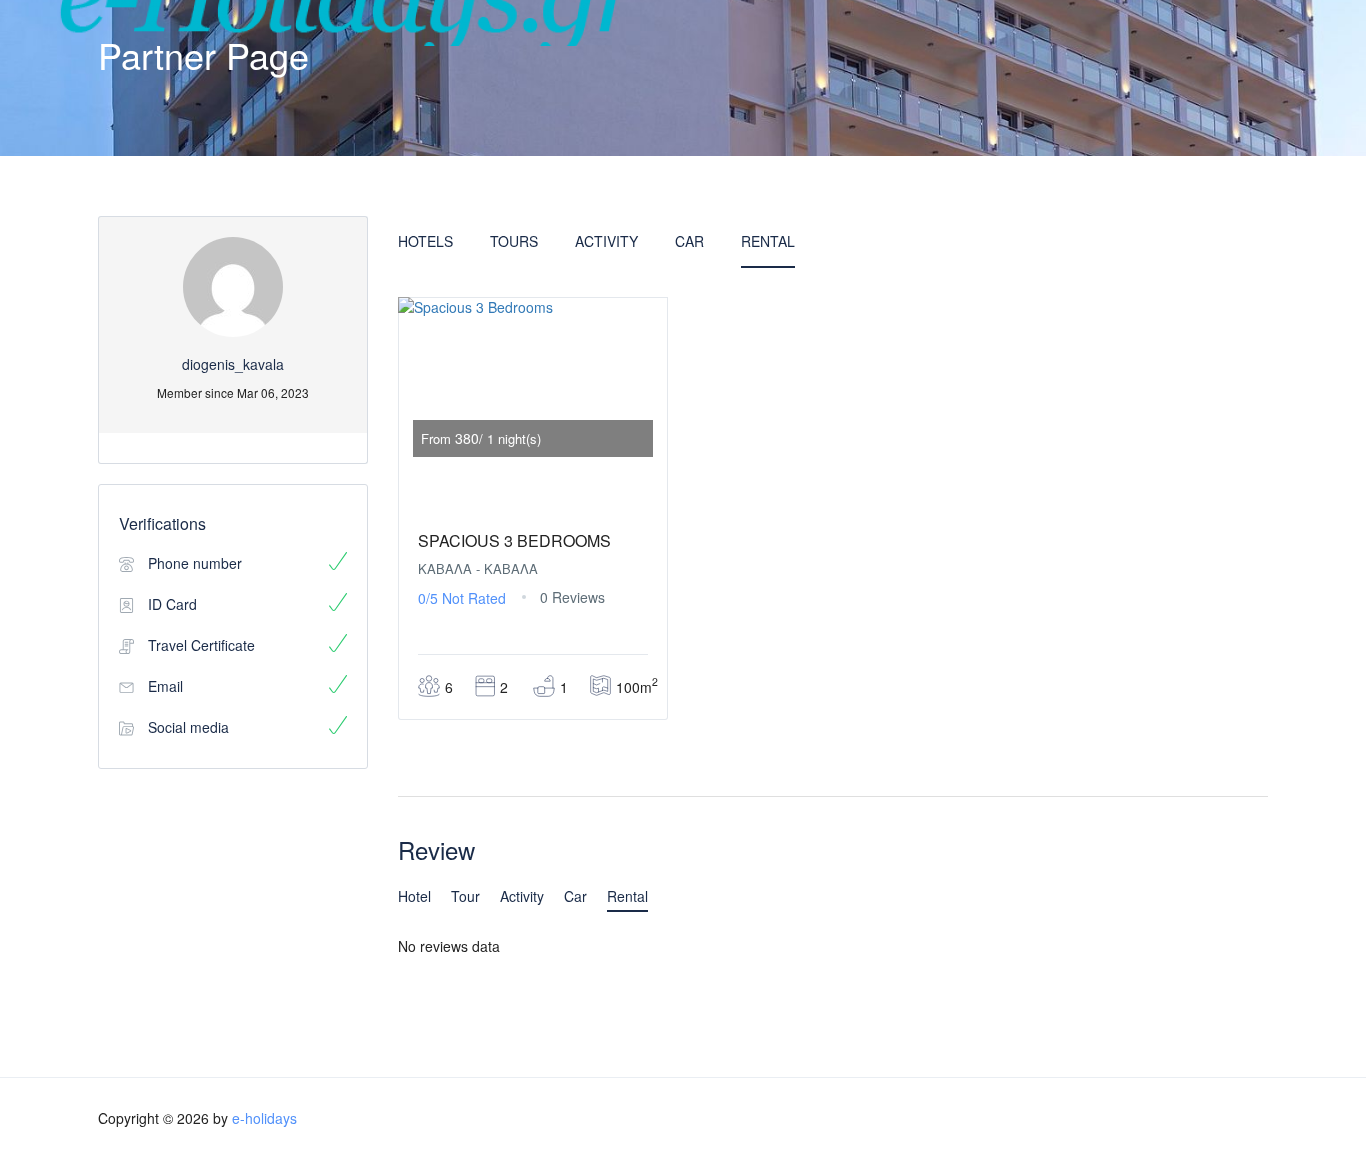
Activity (606, 241)
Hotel (414, 896)
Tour (465, 896)
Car (689, 241)
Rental (768, 241)
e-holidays (264, 1118)
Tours (514, 241)
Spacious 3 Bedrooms (514, 540)
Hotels (425, 241)
